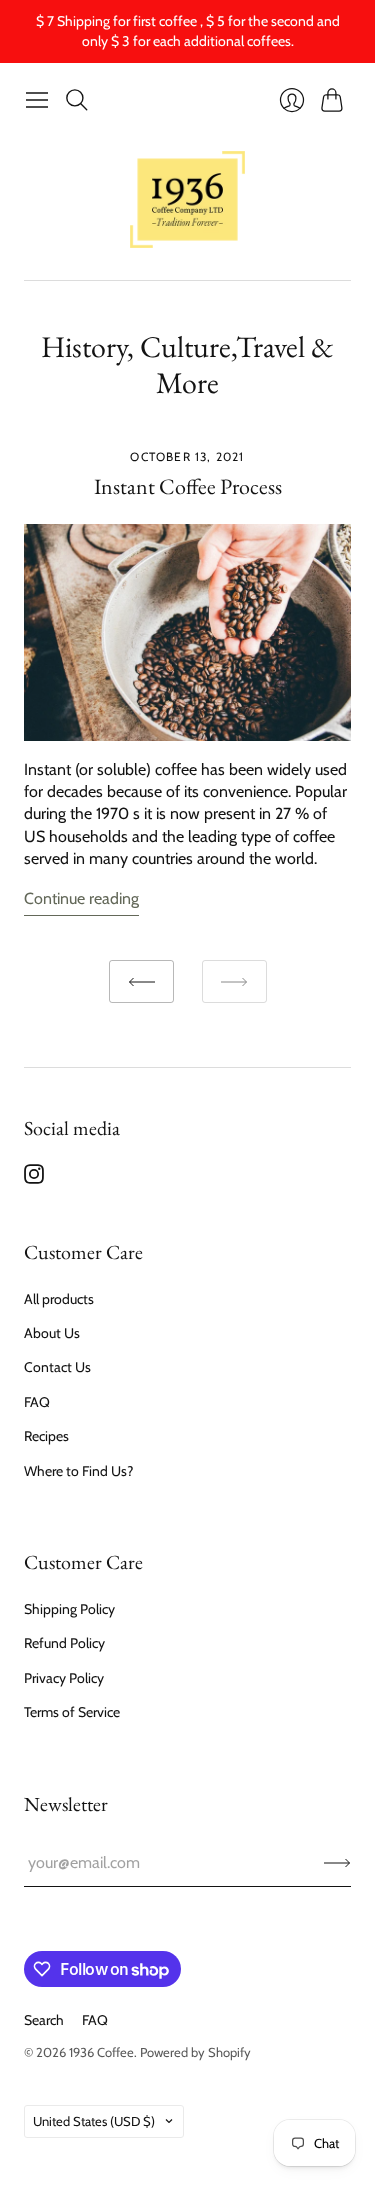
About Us (52, 1333)
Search (44, 2020)
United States (94, 2121)
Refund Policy (64, 1643)
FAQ (37, 1402)
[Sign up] (337, 1863)
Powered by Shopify (195, 2052)
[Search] (77, 100)
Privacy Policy (64, 1678)
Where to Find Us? (78, 1471)
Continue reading (81, 898)
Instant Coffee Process (188, 486)
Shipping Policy (69, 1609)
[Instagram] (34, 1178)
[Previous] (141, 981)
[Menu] (37, 100)
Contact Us (57, 1367)
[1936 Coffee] (187, 199)
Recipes (46, 1436)
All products (59, 1299)
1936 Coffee (101, 2052)
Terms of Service (72, 1712)
